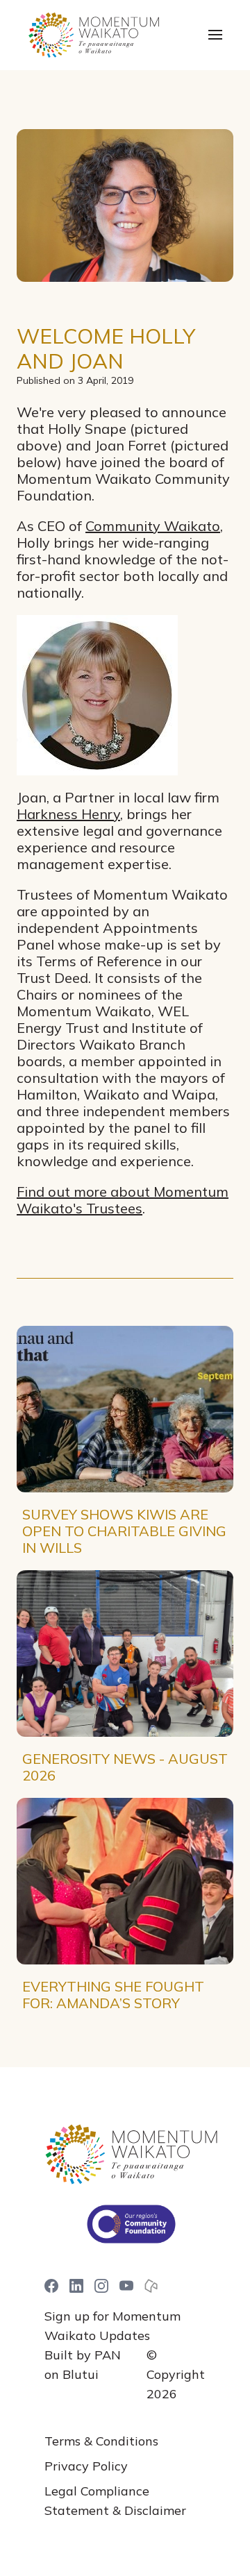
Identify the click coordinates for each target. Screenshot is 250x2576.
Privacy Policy (86, 2466)
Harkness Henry (68, 814)
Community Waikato (153, 526)
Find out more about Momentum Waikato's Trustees (123, 1200)
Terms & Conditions (101, 2441)
